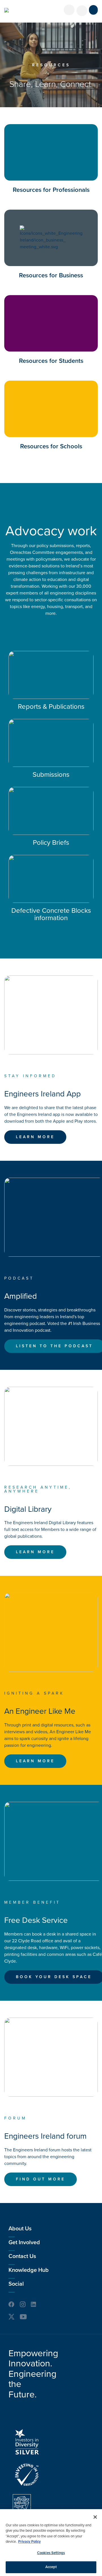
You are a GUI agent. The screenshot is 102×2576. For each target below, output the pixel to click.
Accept (51, 2567)
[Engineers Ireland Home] (7, 10)
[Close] (95, 2517)
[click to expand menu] (93, 10)
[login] (69, 10)
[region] (51, 2543)
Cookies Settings (51, 2553)
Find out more (41, 2179)
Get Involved (24, 2243)
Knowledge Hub (29, 2270)
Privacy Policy (29, 2542)
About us (20, 2229)
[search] (82, 11)
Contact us (22, 2256)
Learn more (35, 1137)
